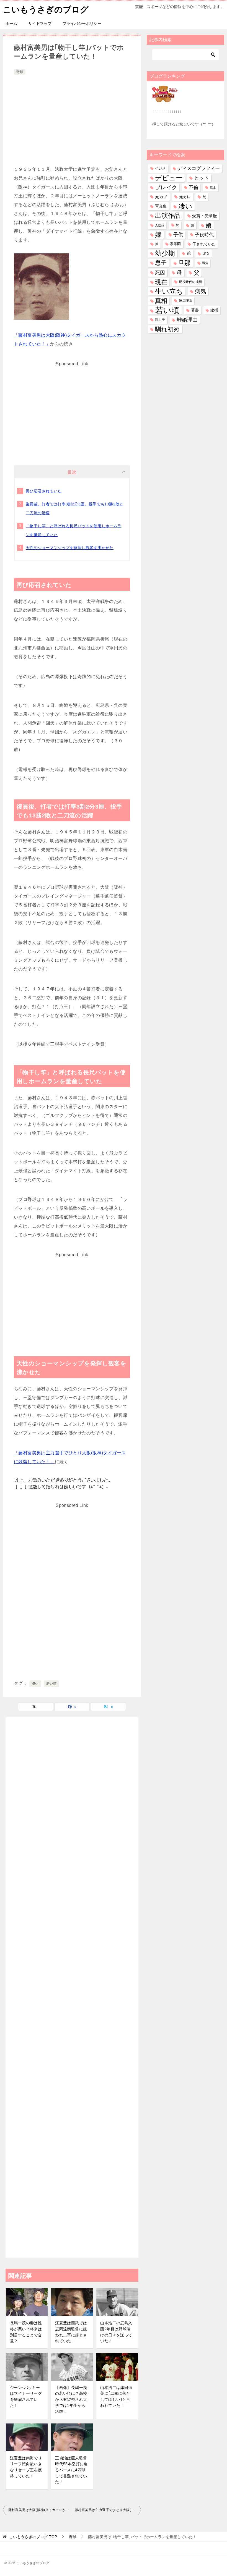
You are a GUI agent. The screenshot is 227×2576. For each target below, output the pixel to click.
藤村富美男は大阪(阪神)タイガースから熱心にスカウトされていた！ (40, 2510)
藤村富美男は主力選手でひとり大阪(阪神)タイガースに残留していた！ (108, 2510)
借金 (213, 187)
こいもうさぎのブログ (46, 10)
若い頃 (51, 1684)
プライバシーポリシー (82, 23)
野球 (20, 72)
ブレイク (166, 187)
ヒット (202, 178)
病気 (200, 291)
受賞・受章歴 (205, 216)
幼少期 (165, 253)
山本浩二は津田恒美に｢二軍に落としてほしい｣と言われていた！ (116, 2397)
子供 (178, 235)
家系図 (175, 244)
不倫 (194, 187)
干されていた (204, 244)
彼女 (206, 254)
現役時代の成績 (190, 282)
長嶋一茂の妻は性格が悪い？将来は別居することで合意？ (26, 2332)
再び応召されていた (44, 491)
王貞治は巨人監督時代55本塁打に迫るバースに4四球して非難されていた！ (71, 2470)
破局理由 (185, 301)
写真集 (161, 206)
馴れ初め (167, 329)
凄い (35, 1684)
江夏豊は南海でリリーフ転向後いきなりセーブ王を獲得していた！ (26, 2467)
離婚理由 (187, 320)
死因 (160, 273)
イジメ (160, 168)
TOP (33, 2537)
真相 (161, 301)
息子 (161, 263)
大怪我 (160, 225)
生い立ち (169, 291)
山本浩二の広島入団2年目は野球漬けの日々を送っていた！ (116, 2332)
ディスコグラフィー (199, 168)
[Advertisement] (72, 117)
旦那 (184, 263)
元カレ (185, 197)
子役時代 (204, 235)
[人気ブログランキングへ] (165, 99)
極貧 (205, 263)
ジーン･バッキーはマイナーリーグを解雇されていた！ (26, 2397)
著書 (195, 310)
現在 (161, 282)
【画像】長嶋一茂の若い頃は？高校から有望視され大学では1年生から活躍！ (71, 2399)
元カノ (161, 197)
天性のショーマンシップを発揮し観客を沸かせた (70, 548)
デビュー (169, 178)
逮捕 (214, 310)
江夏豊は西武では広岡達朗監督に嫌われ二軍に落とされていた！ (71, 2332)
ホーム (11, 23)
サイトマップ (40, 23)
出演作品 (168, 216)
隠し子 (160, 320)
